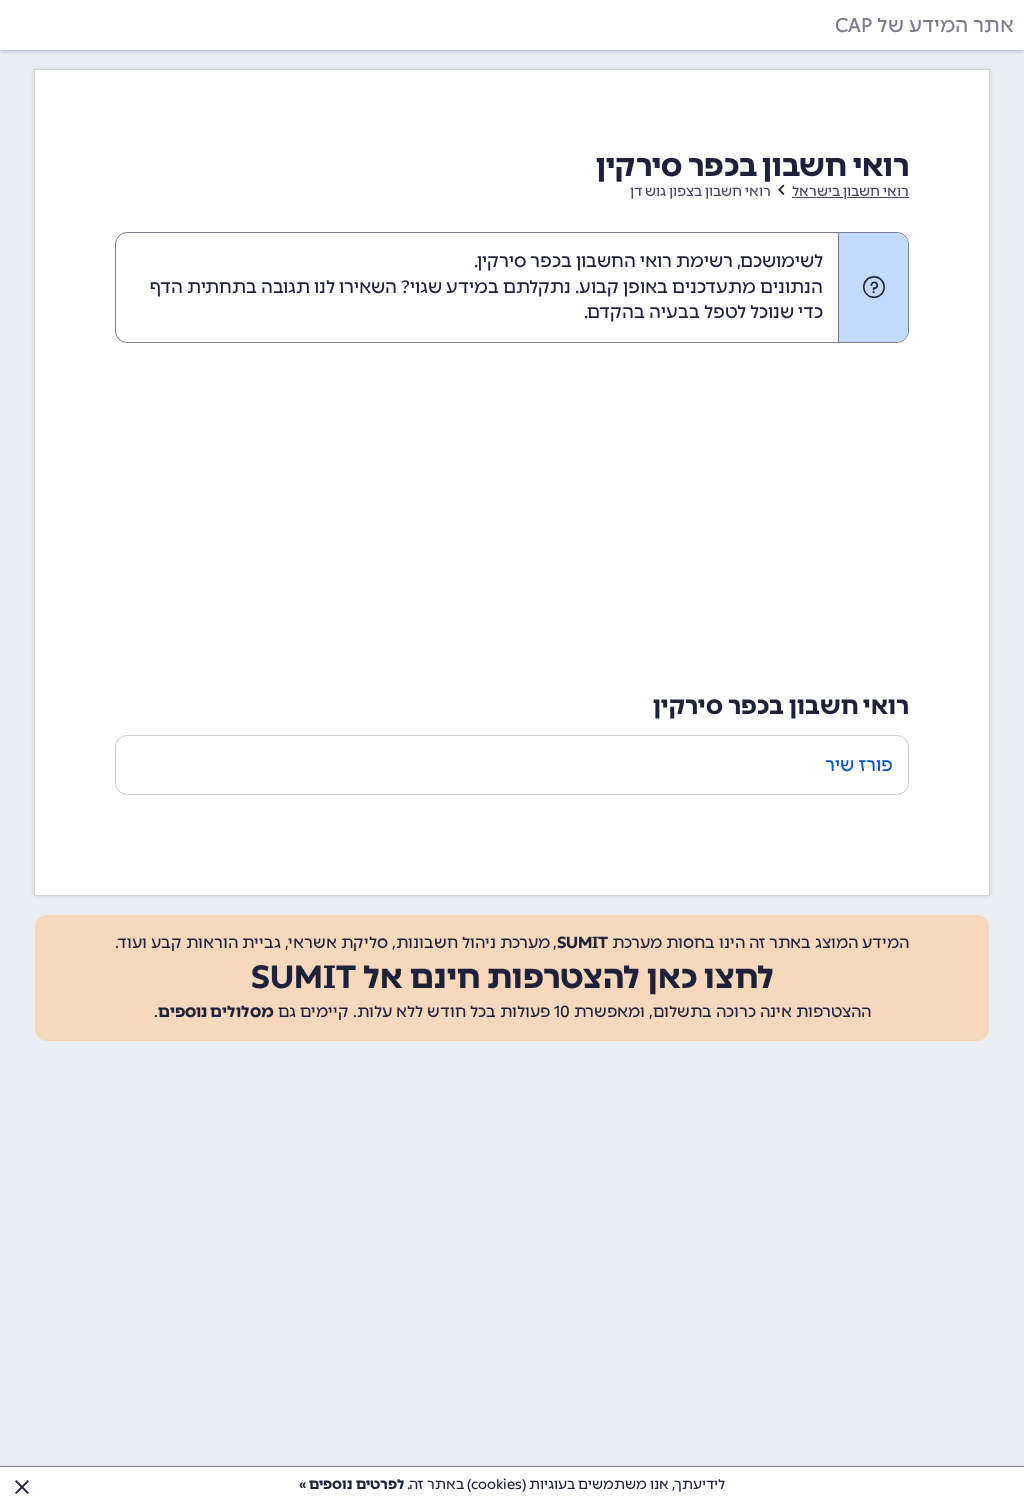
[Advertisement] (512, 513)
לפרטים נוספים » (351, 1484)
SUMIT (582, 942)
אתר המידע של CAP (924, 25)
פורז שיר (859, 765)
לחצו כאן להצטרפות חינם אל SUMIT (512, 977)
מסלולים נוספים (216, 1011)
